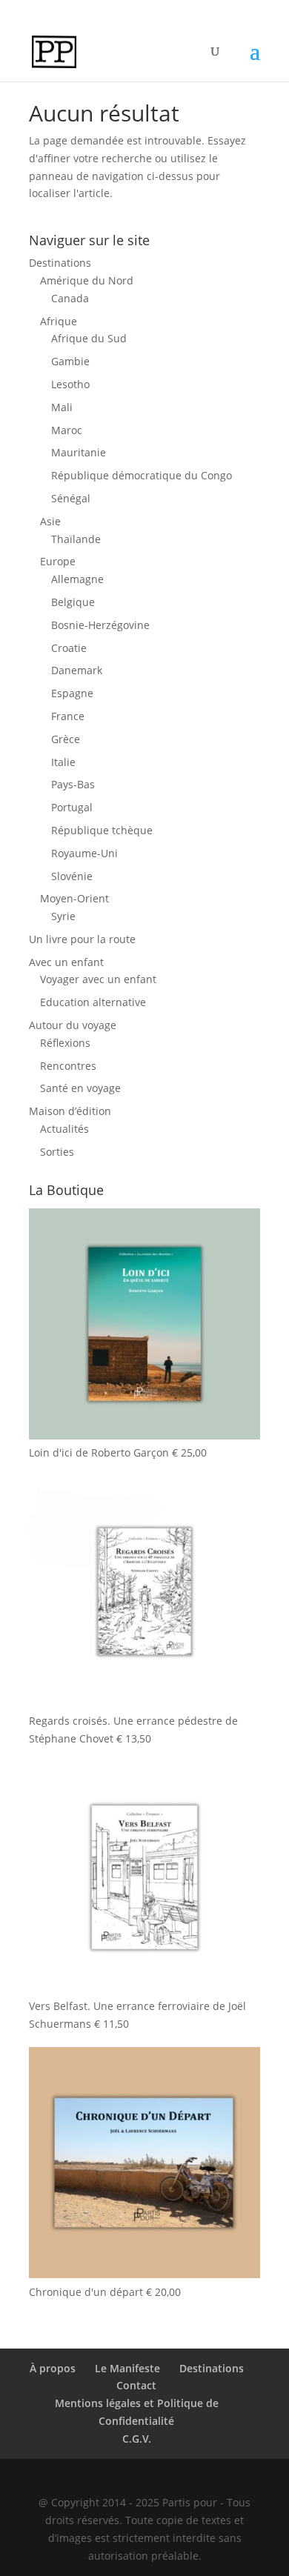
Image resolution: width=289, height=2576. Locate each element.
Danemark (77, 670)
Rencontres (68, 1066)
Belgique (73, 602)
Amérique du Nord (87, 280)
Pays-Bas (73, 784)
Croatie (69, 648)
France (68, 716)
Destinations (60, 263)
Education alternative (93, 1002)
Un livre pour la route (82, 939)
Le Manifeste (127, 2368)
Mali (62, 407)
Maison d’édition (70, 1111)
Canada (70, 298)
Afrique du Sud (89, 338)
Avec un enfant (66, 962)
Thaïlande (76, 539)
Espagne (72, 693)
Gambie (70, 361)
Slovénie (72, 876)
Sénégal (71, 498)
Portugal (72, 807)
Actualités (64, 1129)
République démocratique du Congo (142, 475)
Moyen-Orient (74, 898)
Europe (58, 561)
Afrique (59, 321)
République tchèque (102, 830)
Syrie (63, 916)
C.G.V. (137, 2439)
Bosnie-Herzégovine (100, 625)
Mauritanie (79, 452)
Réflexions (65, 1043)
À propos (53, 2368)
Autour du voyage (73, 1025)
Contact (136, 2385)
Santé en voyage (80, 1088)
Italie (63, 762)
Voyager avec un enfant (98, 979)
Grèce (66, 739)
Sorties (57, 1152)
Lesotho (70, 384)
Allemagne (77, 579)
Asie (50, 521)
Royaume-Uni (84, 853)
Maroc (67, 430)
